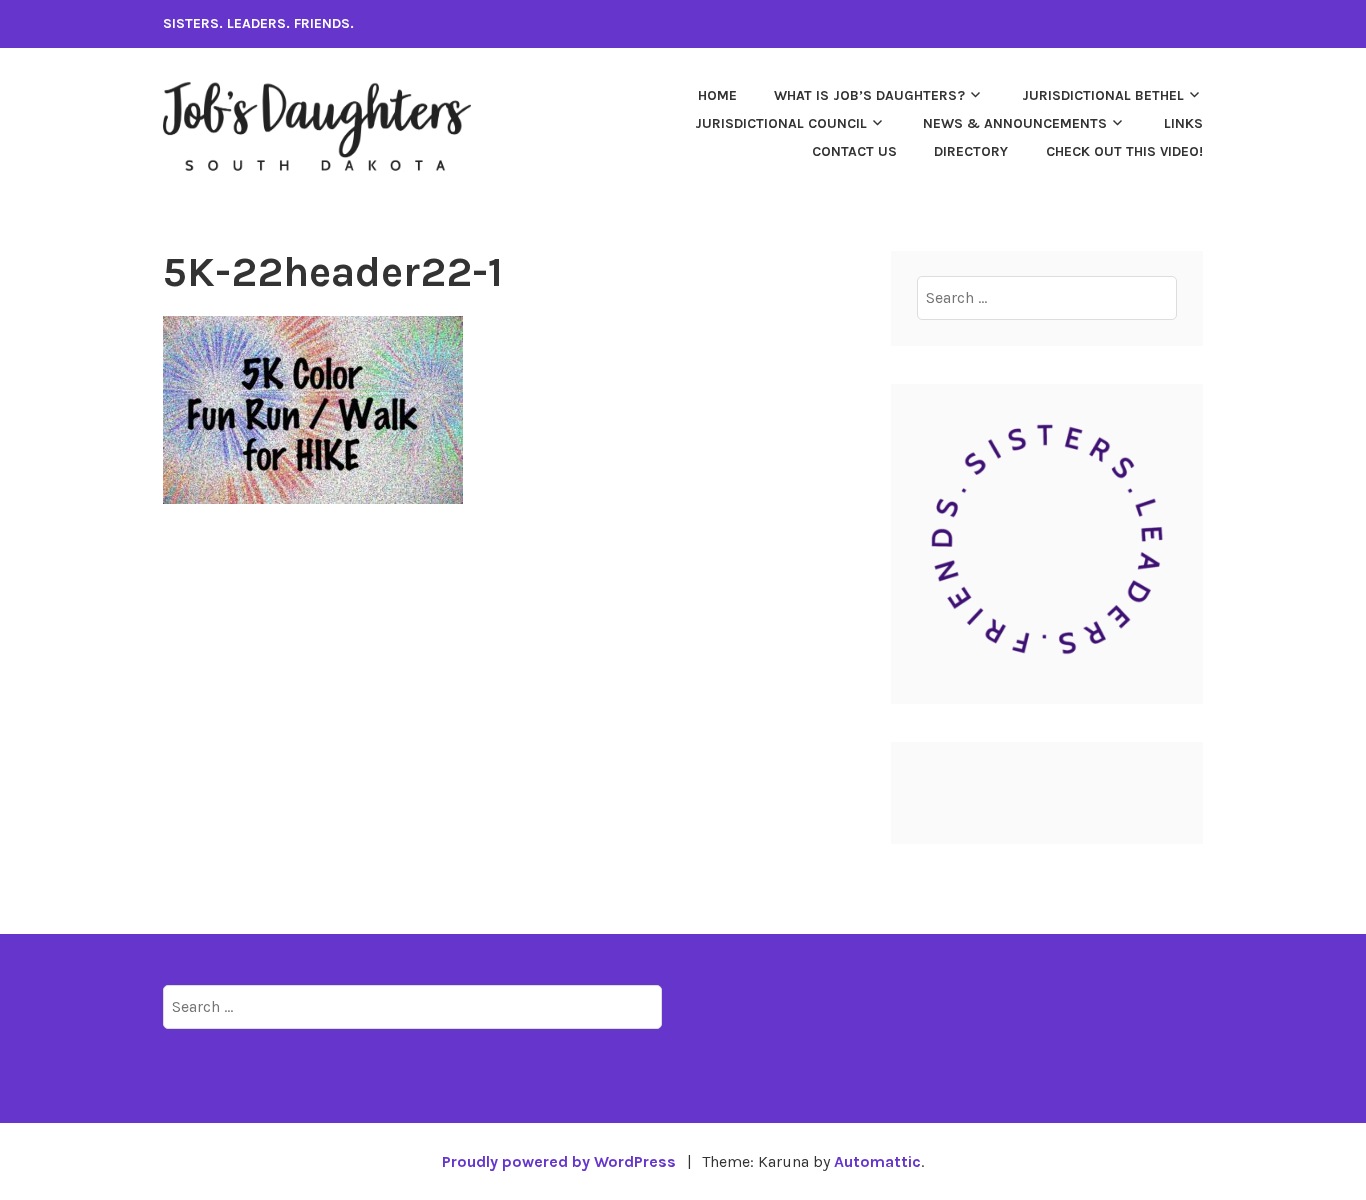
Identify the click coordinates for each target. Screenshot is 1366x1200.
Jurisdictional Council (781, 123)
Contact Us (854, 151)
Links (1183, 123)
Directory (971, 151)
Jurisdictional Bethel (1103, 95)
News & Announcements (1015, 123)
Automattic (877, 1161)
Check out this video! (1124, 151)
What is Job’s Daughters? (869, 95)
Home (717, 95)
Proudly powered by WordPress (559, 1161)
